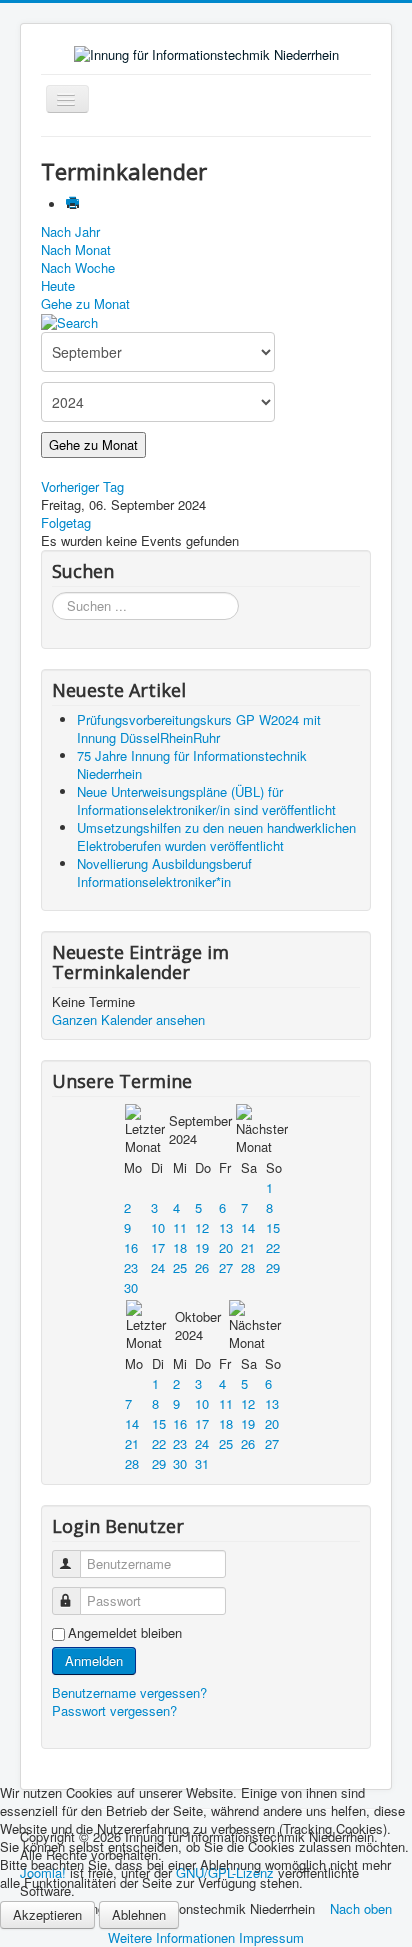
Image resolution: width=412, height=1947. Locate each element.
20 (226, 1247)
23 (131, 1267)
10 (158, 1227)
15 (273, 1227)
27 (226, 1267)
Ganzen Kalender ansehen (128, 1019)
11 (180, 1227)
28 (248, 1267)
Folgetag (66, 522)
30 (131, 1287)
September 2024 (200, 1129)
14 (248, 1227)
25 (180, 1267)
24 (158, 1267)
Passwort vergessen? (114, 1710)
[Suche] (69, 321)
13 (226, 1227)
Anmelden (94, 1660)
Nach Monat (76, 249)
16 (131, 1247)
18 (180, 1247)
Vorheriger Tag (82, 486)
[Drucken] (74, 204)
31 (202, 1463)
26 (202, 1267)
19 (202, 1247)
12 (202, 1227)
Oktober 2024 (198, 1325)
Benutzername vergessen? (129, 1692)
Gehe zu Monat (85, 303)
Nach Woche (78, 267)
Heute (58, 285)
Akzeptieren (47, 1914)
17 (158, 1247)
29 (273, 1267)
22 (273, 1247)
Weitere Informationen (171, 1937)
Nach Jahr (70, 231)
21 (248, 1247)
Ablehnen (139, 1914)
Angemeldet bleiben (125, 1633)
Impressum (271, 1937)
